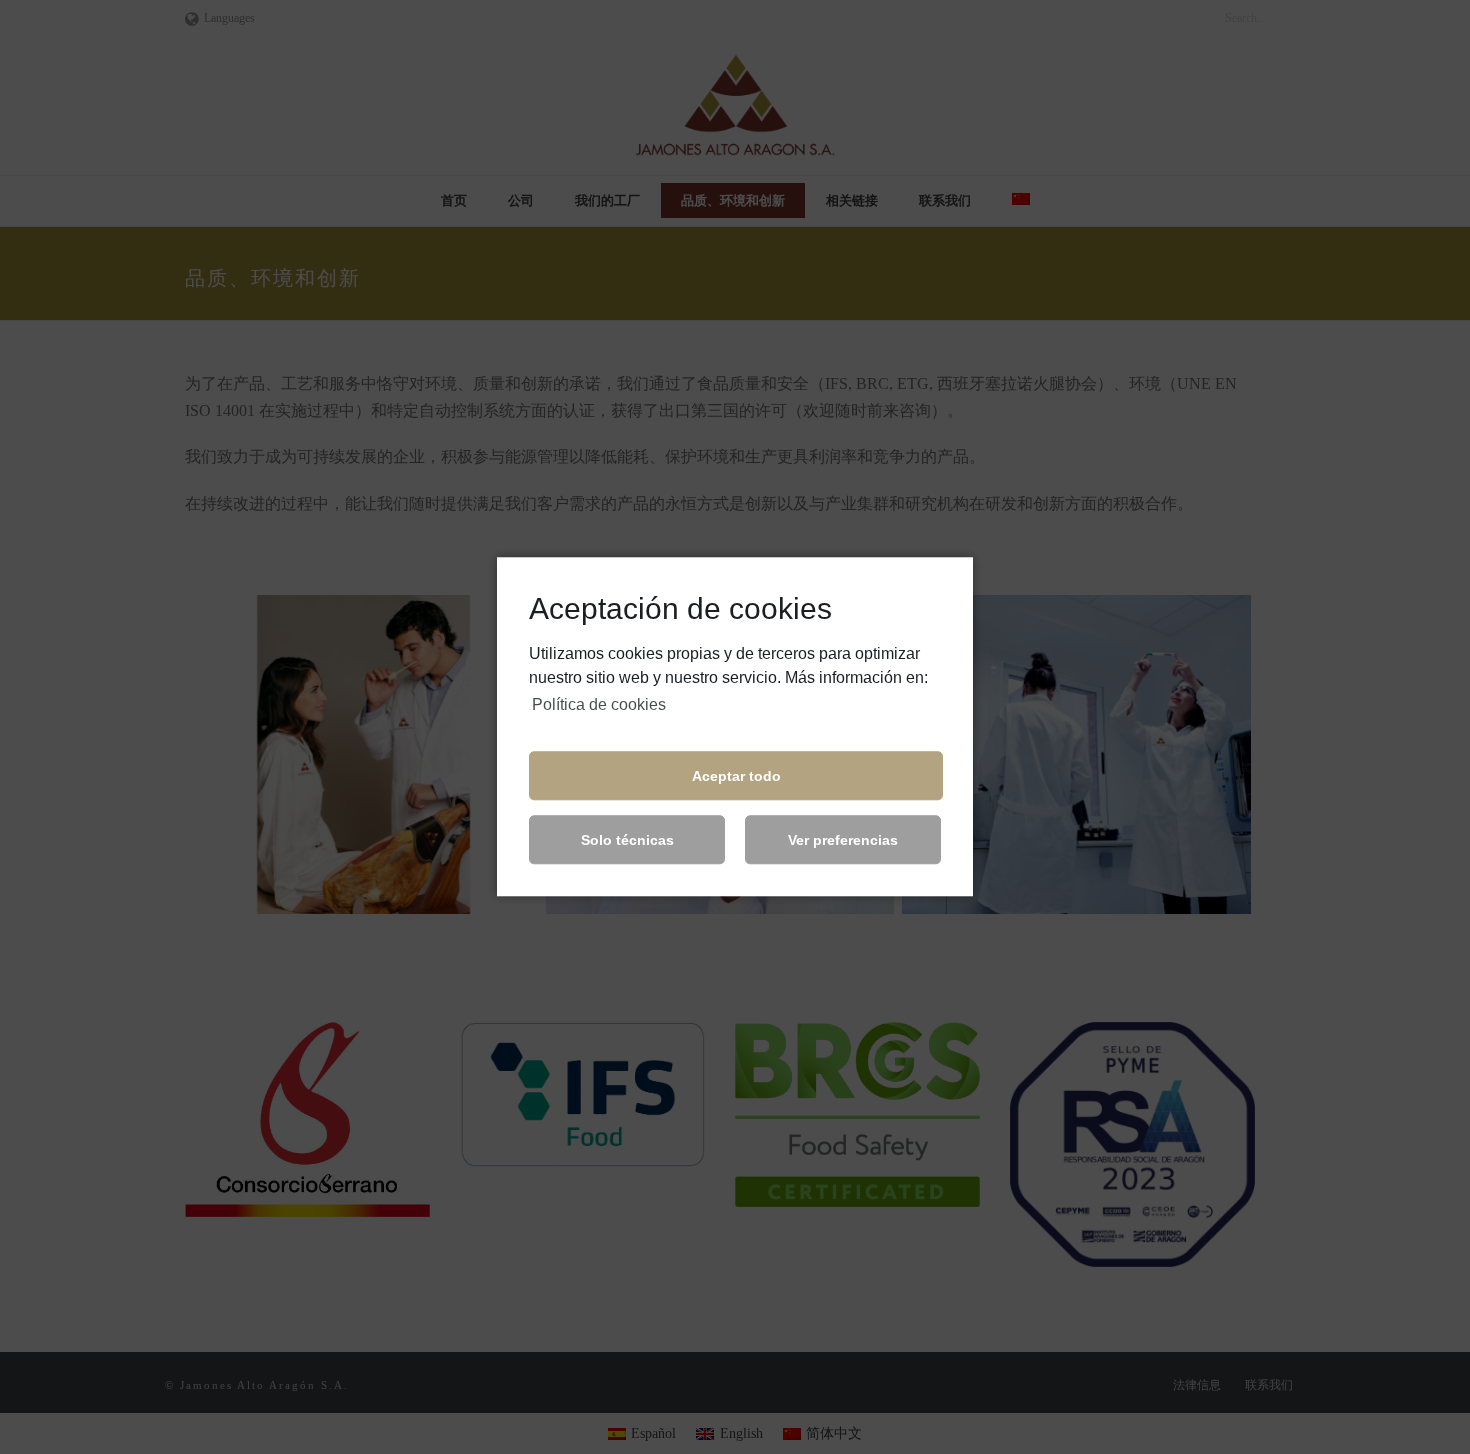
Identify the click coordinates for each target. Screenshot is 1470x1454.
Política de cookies (599, 704)
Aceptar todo (736, 776)
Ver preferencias (843, 840)
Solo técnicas (627, 840)
